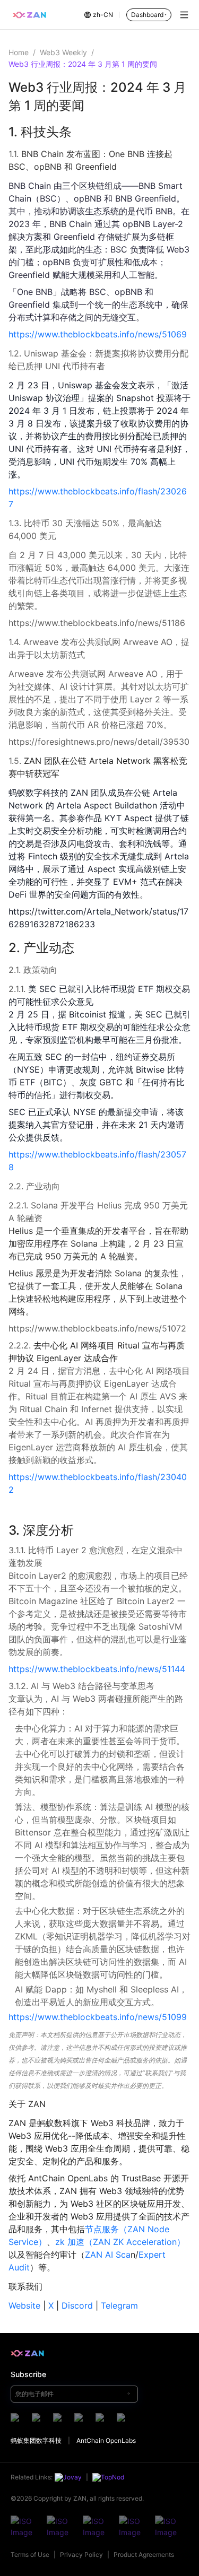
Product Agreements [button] (144, 2555)
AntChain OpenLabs (106, 2440)
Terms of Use (30, 2555)
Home (19, 52)
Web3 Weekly (63, 52)
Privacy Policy (81, 2555)
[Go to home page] (29, 15)
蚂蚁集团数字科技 (36, 2440)
